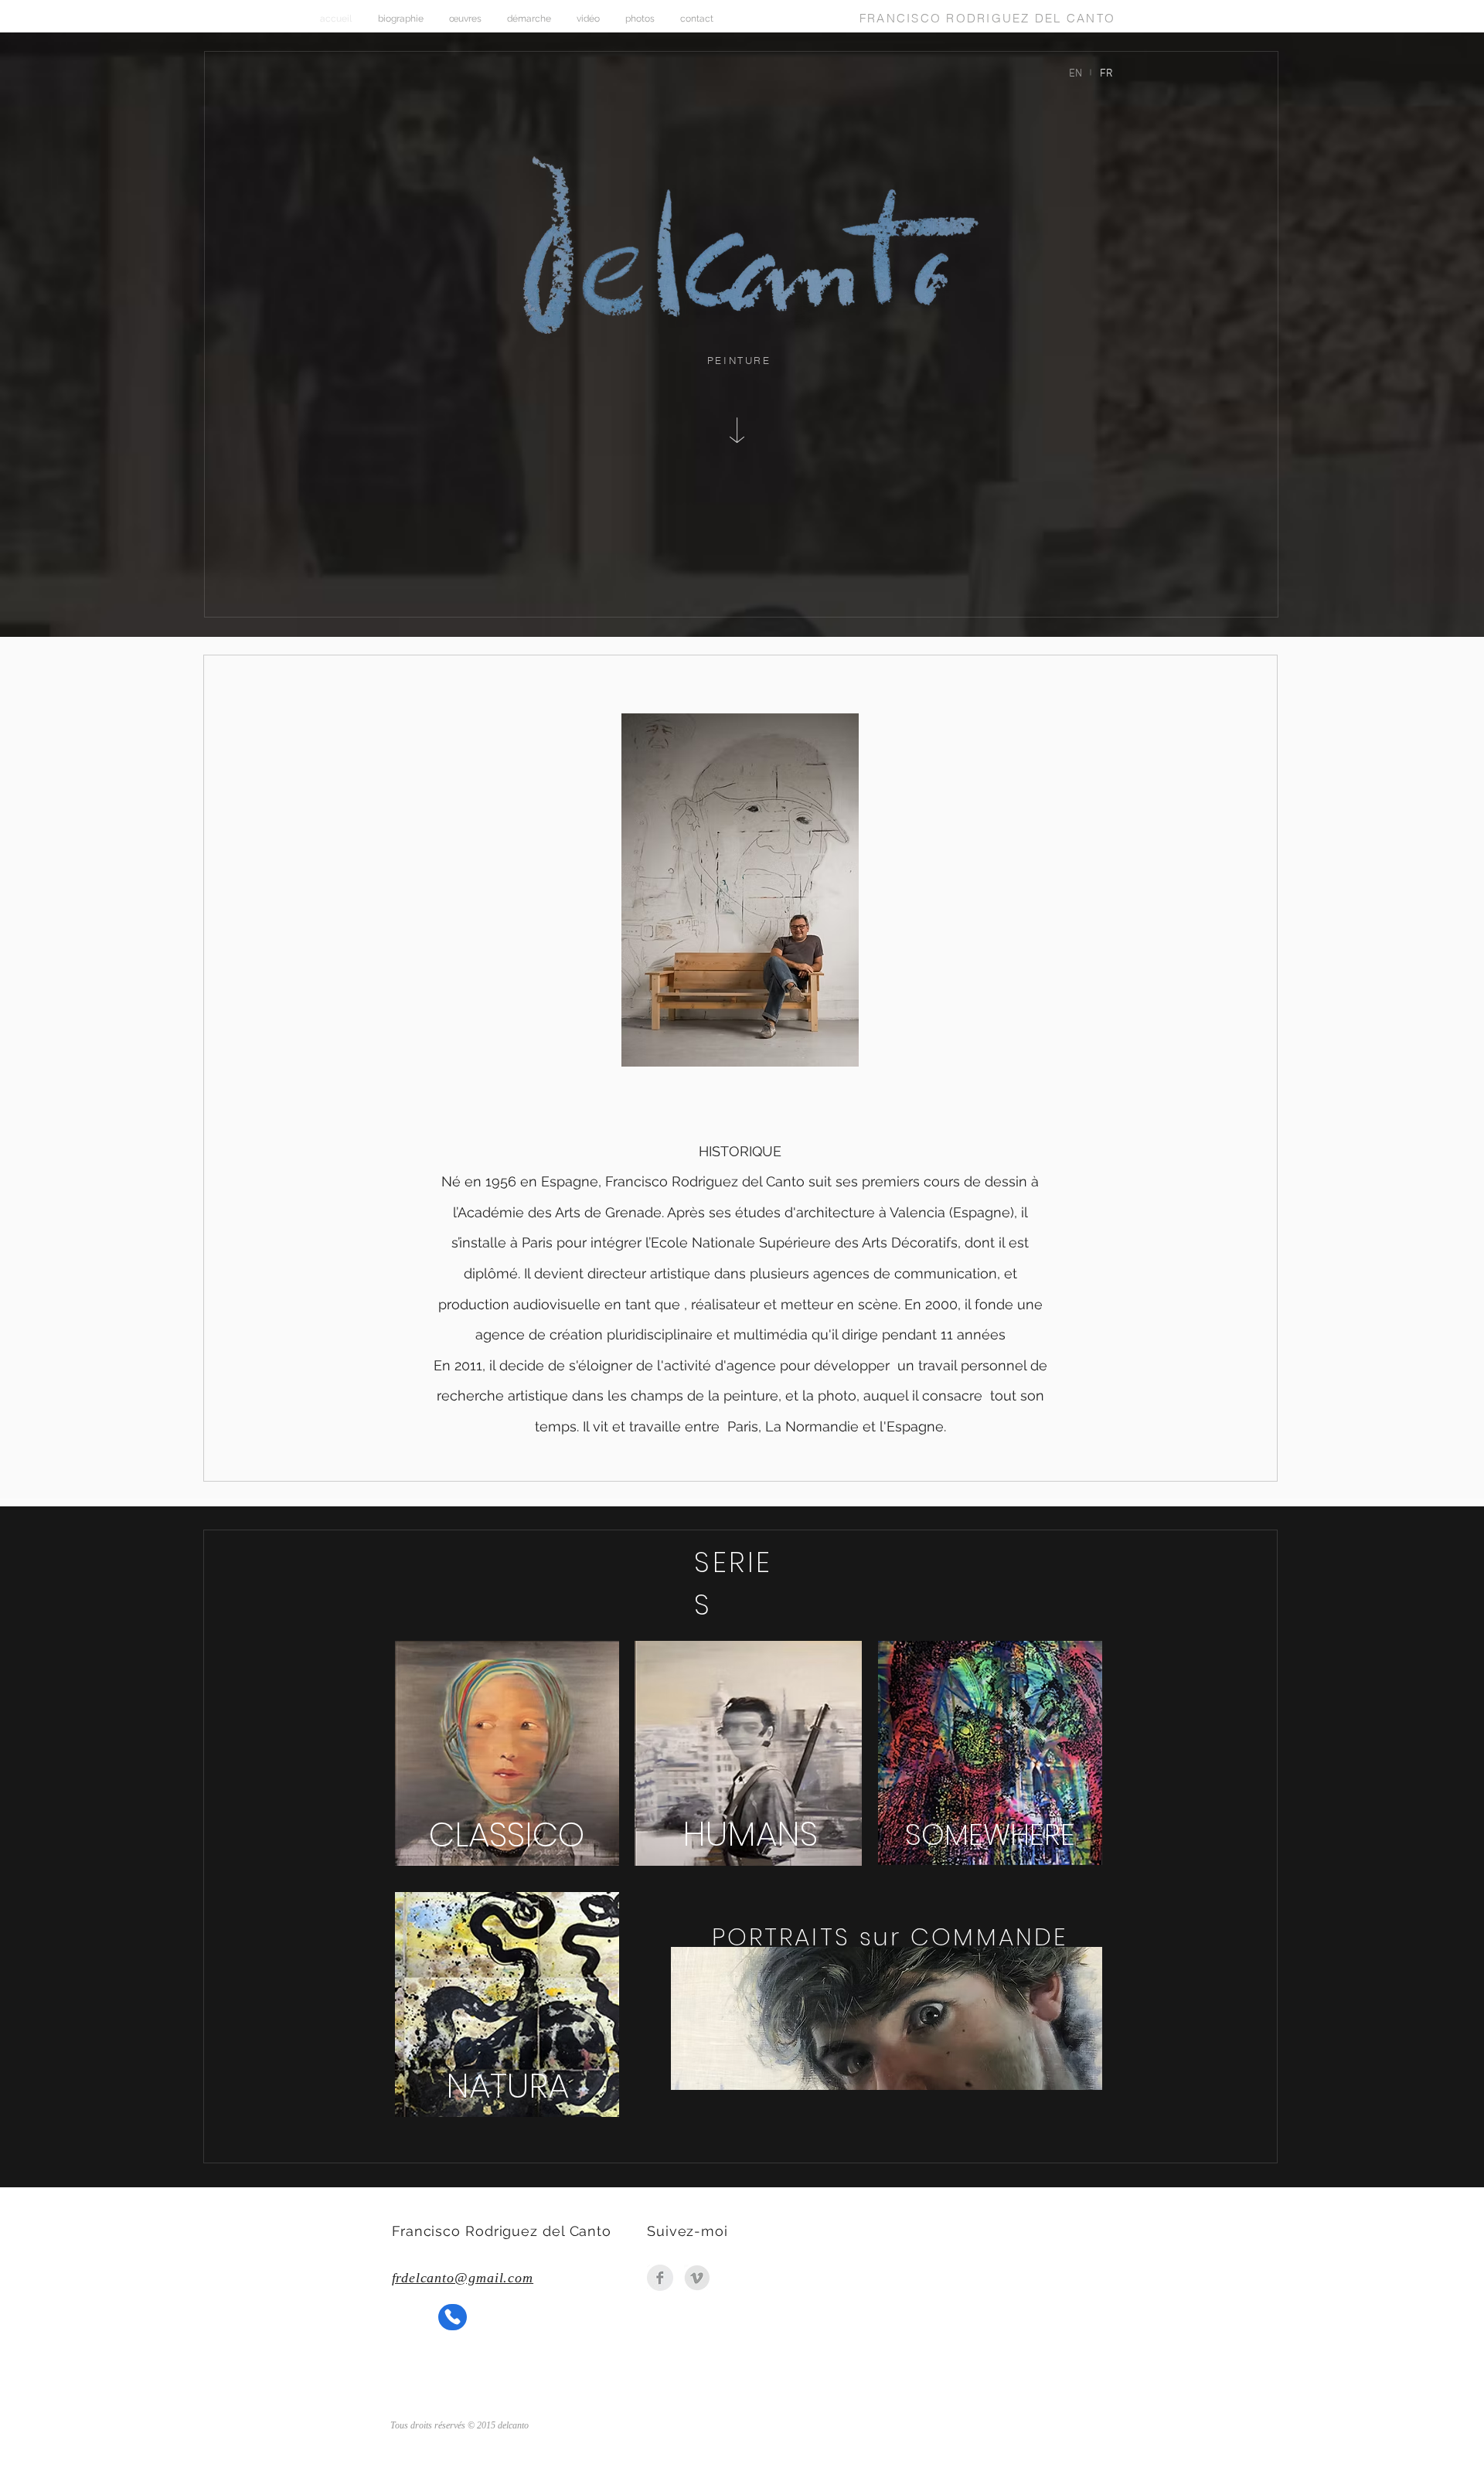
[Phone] (453, 2317)
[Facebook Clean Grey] (660, 2278)
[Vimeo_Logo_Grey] (697, 2278)
